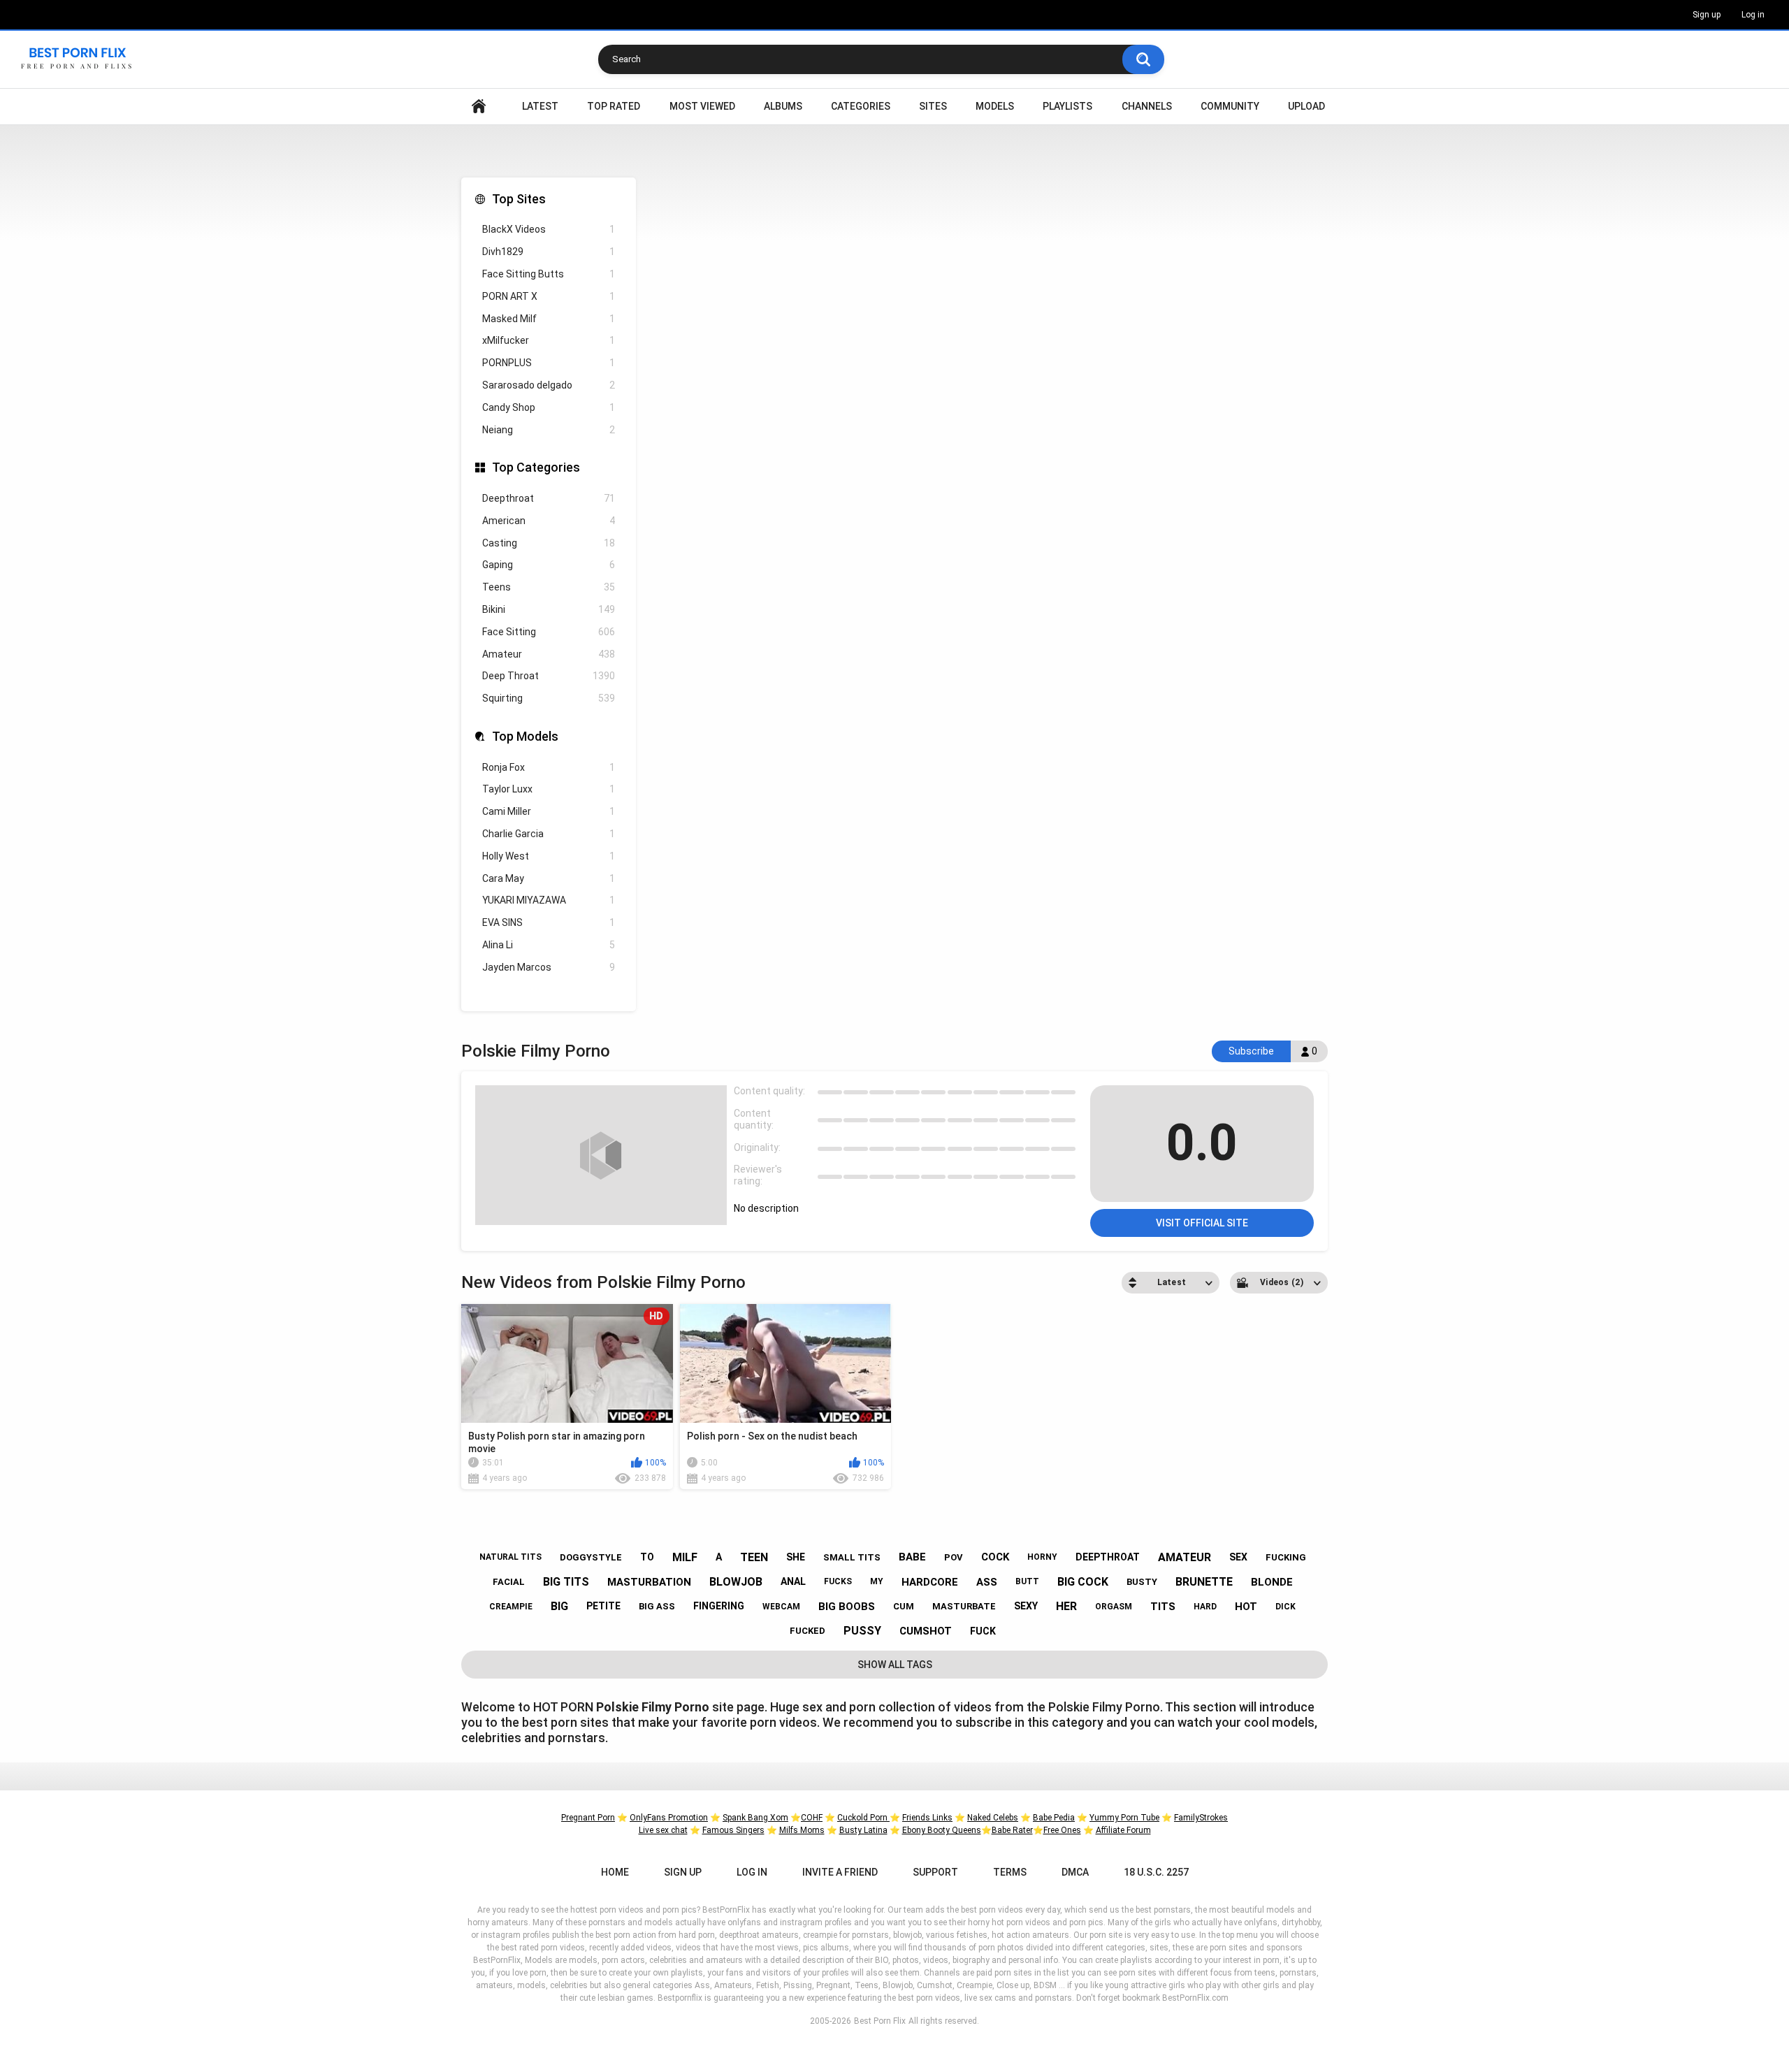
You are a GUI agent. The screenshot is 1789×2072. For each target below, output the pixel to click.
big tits (566, 1582)
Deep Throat (549, 676)
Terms (1010, 1872)
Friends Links (927, 1818)
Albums (783, 106)
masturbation (649, 1582)
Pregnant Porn (588, 1818)
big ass (657, 1606)
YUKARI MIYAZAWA (549, 900)
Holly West (549, 856)
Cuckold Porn (863, 1818)
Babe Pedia (1054, 1818)
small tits (852, 1557)
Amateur (549, 654)
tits (1163, 1607)
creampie (511, 1607)
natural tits (510, 1557)
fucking (1286, 1557)
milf (685, 1557)
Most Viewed (702, 106)
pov (954, 1557)
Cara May (549, 878)
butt (1027, 1581)
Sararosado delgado (549, 385)
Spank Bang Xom (755, 1818)
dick (1285, 1607)
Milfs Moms (802, 1830)
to (647, 1557)
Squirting (549, 698)
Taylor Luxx (549, 789)
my (877, 1581)
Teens (549, 587)
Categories (861, 106)
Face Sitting (549, 632)
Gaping (549, 565)
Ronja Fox (549, 767)
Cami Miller (549, 811)
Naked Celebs (993, 1818)
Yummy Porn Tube (1124, 1818)
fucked (807, 1631)
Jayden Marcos (549, 967)
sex (1238, 1557)
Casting (549, 543)
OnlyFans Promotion (669, 1818)
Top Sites (519, 199)
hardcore (930, 1582)
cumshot (926, 1631)
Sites (933, 106)
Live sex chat (663, 1830)
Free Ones (1062, 1830)
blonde (1272, 1582)
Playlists (1067, 106)
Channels (1147, 106)
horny (1042, 1557)
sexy (1026, 1606)
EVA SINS (549, 922)
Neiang (549, 430)
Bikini (549, 609)
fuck (983, 1631)
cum (904, 1606)
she (796, 1557)
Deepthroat (549, 498)
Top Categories (536, 467)
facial (509, 1582)
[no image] (601, 1155)
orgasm (1114, 1607)
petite (603, 1606)
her (1066, 1606)
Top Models (525, 736)
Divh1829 (549, 252)
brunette (1204, 1582)
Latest (540, 106)
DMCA (1075, 1872)
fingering (719, 1606)
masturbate (964, 1606)
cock (995, 1557)
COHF (812, 1818)
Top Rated (614, 106)
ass (987, 1582)
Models (995, 106)
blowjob (736, 1582)
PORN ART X (549, 296)
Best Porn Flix (880, 2021)
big (559, 1606)
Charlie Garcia (549, 834)
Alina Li (549, 945)
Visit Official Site (1202, 1223)
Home (479, 107)
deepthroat (1108, 1557)
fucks (838, 1581)
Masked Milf (549, 319)
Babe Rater (1012, 1830)
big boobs (847, 1607)
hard (1205, 1607)
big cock (1083, 1582)
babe (912, 1557)
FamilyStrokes (1201, 1818)
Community (1230, 106)
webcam (781, 1607)
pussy (862, 1631)
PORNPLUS (549, 363)
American (549, 521)
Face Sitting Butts (549, 274)
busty (1142, 1582)
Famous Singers (733, 1830)
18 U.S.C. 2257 (1156, 1872)
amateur (1185, 1557)
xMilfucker (549, 340)
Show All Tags (895, 1665)
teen (754, 1557)
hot (1246, 1607)
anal (793, 1581)
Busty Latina (863, 1830)
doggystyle (591, 1557)
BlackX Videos (549, 229)
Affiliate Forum (1123, 1830)
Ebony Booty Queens (942, 1830)
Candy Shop (549, 407)
